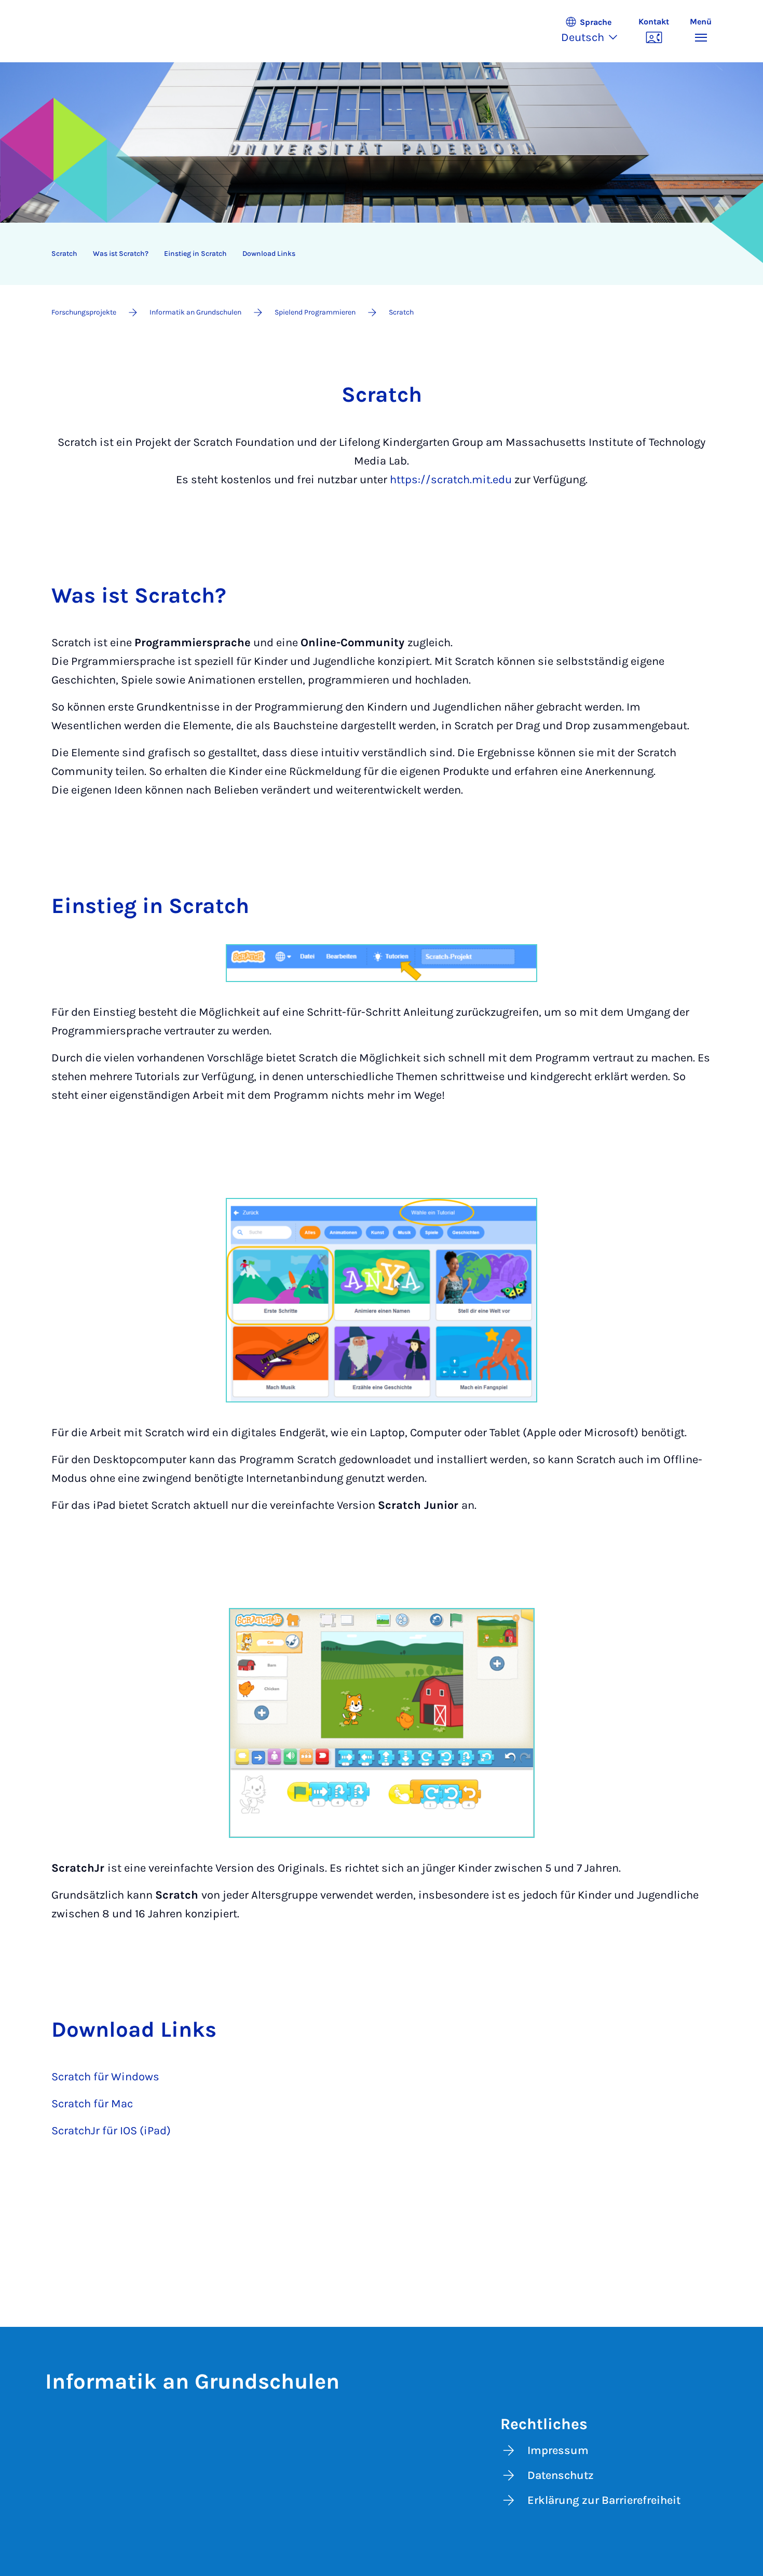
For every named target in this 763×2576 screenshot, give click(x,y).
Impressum (558, 2450)
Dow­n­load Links (269, 254)
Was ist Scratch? (121, 254)
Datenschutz (561, 2475)
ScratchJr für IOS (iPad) (111, 2131)
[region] (375, 254)
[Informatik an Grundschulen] (97, 31)
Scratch (64, 254)
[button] (595, 31)
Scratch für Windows (105, 2077)
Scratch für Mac (92, 2104)
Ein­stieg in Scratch (195, 254)
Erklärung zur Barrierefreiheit (604, 2500)
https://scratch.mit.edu (451, 480)
